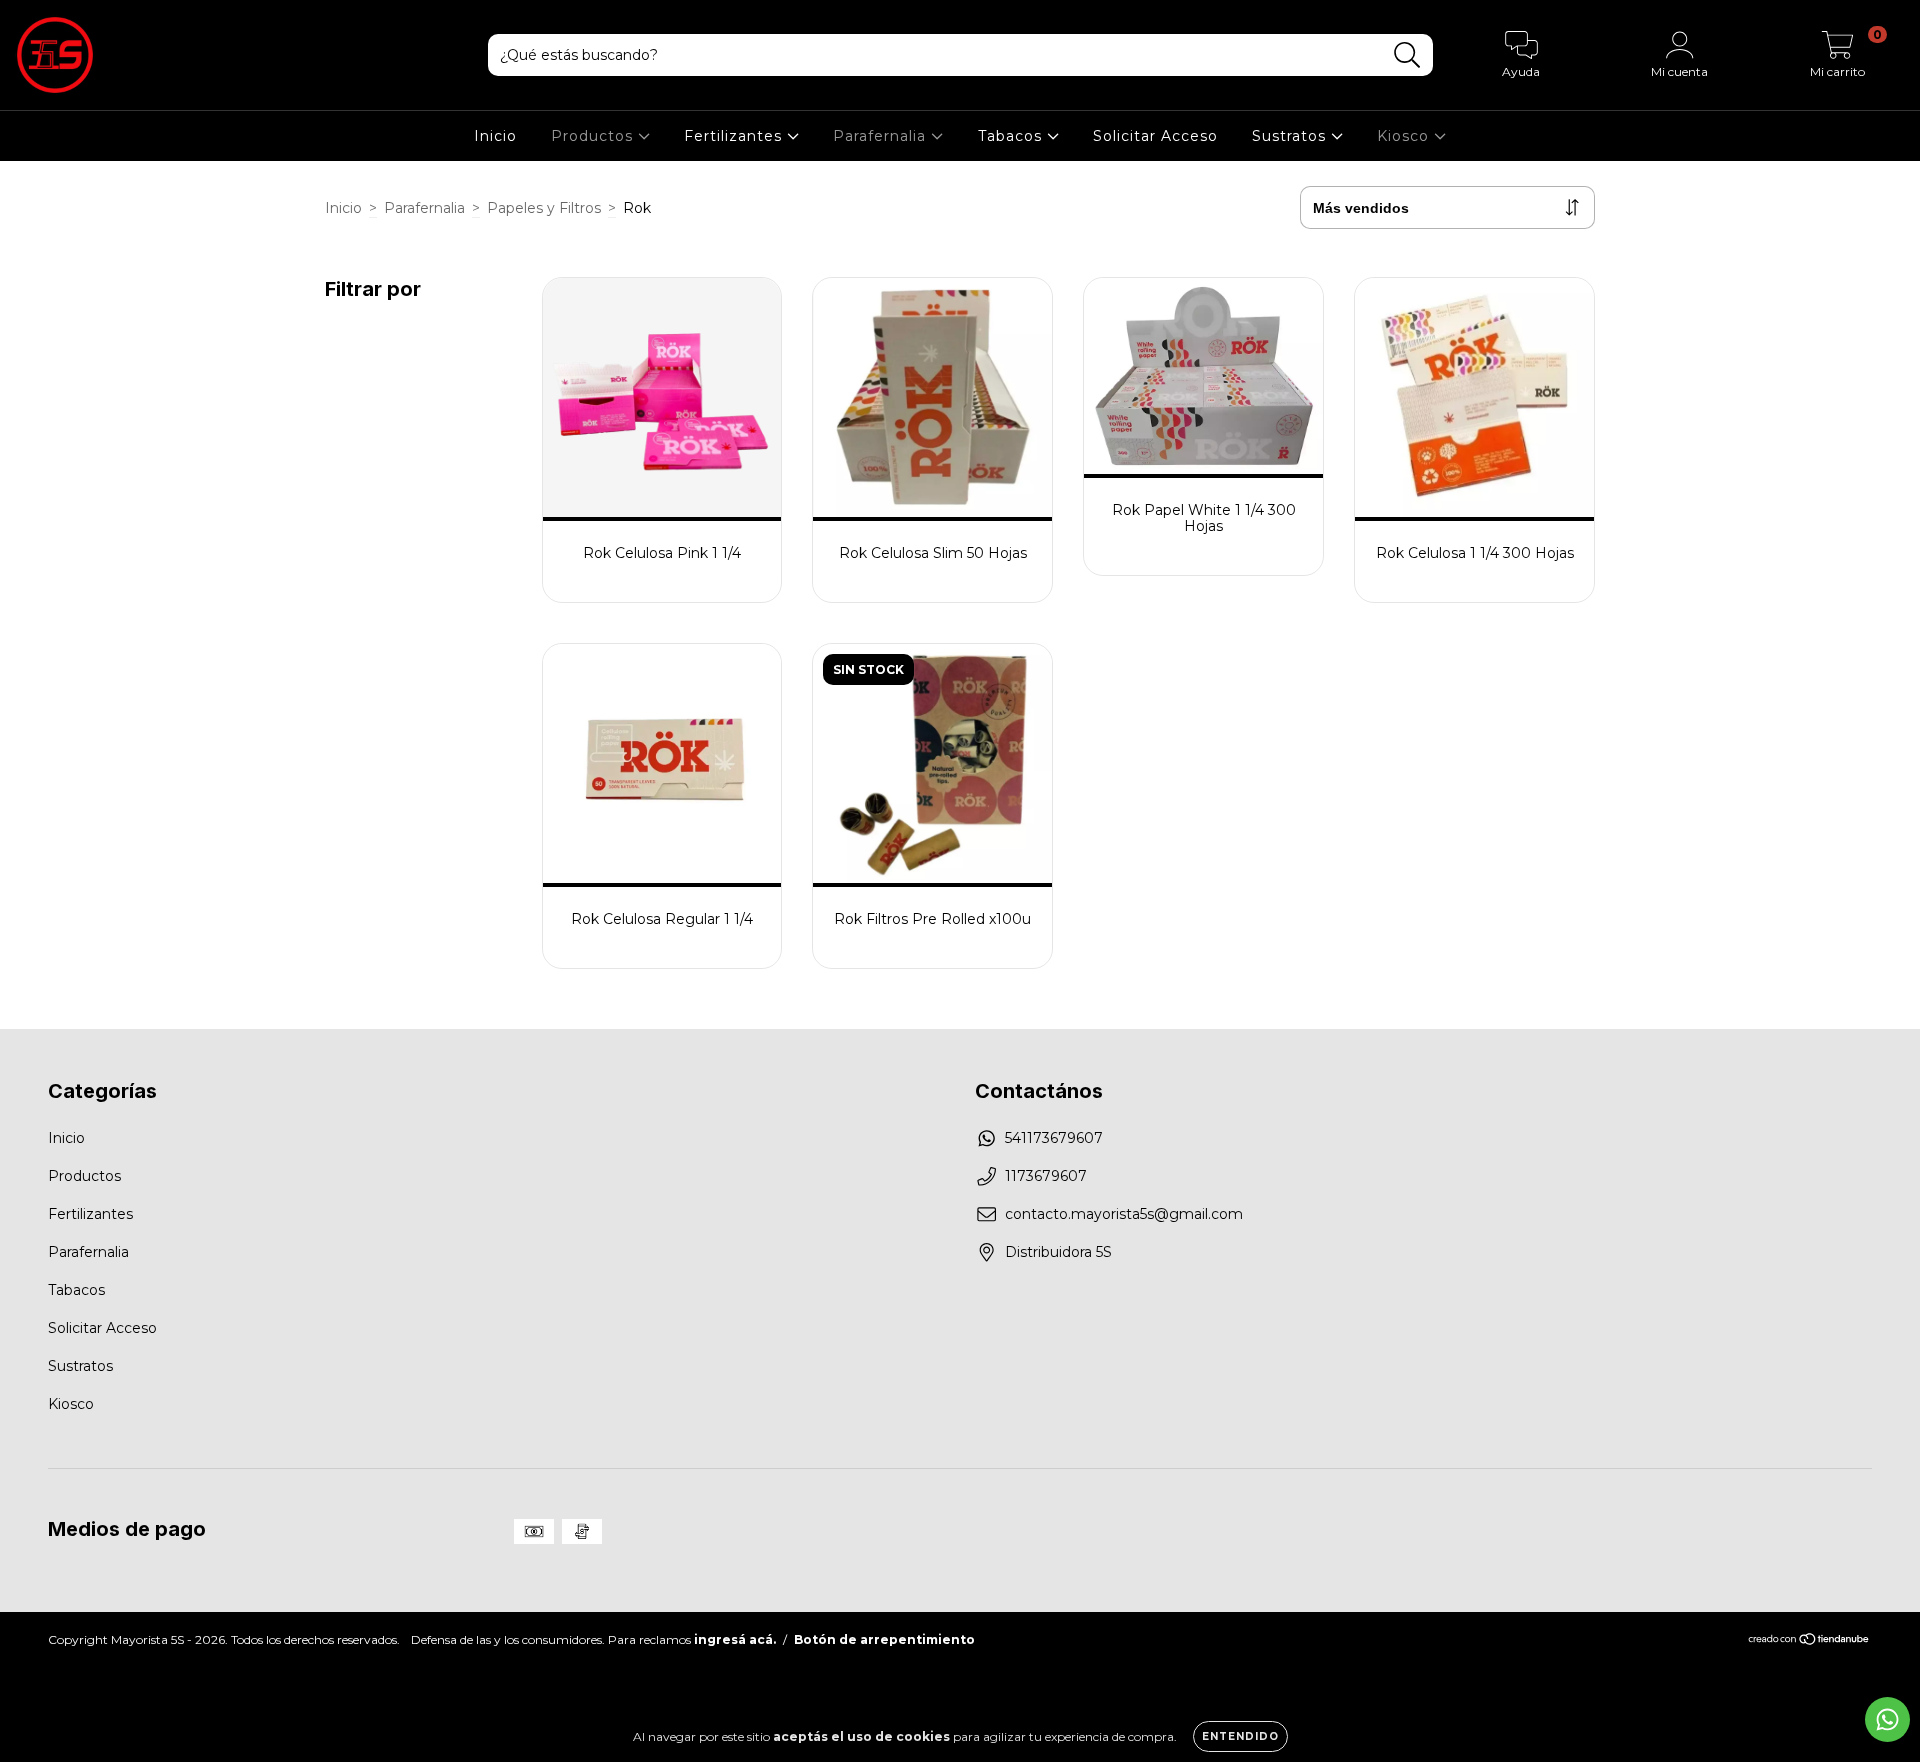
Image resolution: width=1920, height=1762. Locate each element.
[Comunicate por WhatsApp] (1887, 1719)
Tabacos (1012, 136)
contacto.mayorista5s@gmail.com (1124, 1214)
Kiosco (1405, 136)
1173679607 (1046, 1176)
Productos (594, 136)
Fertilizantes (735, 136)
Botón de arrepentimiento (884, 1639)
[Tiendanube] (1809, 1641)
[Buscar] (1407, 55)
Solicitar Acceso (1155, 136)
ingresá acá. (735, 1639)
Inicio (495, 136)
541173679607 (1054, 1138)
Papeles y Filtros (544, 208)
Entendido (1240, 1736)
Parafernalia (882, 136)
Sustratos (1291, 136)
